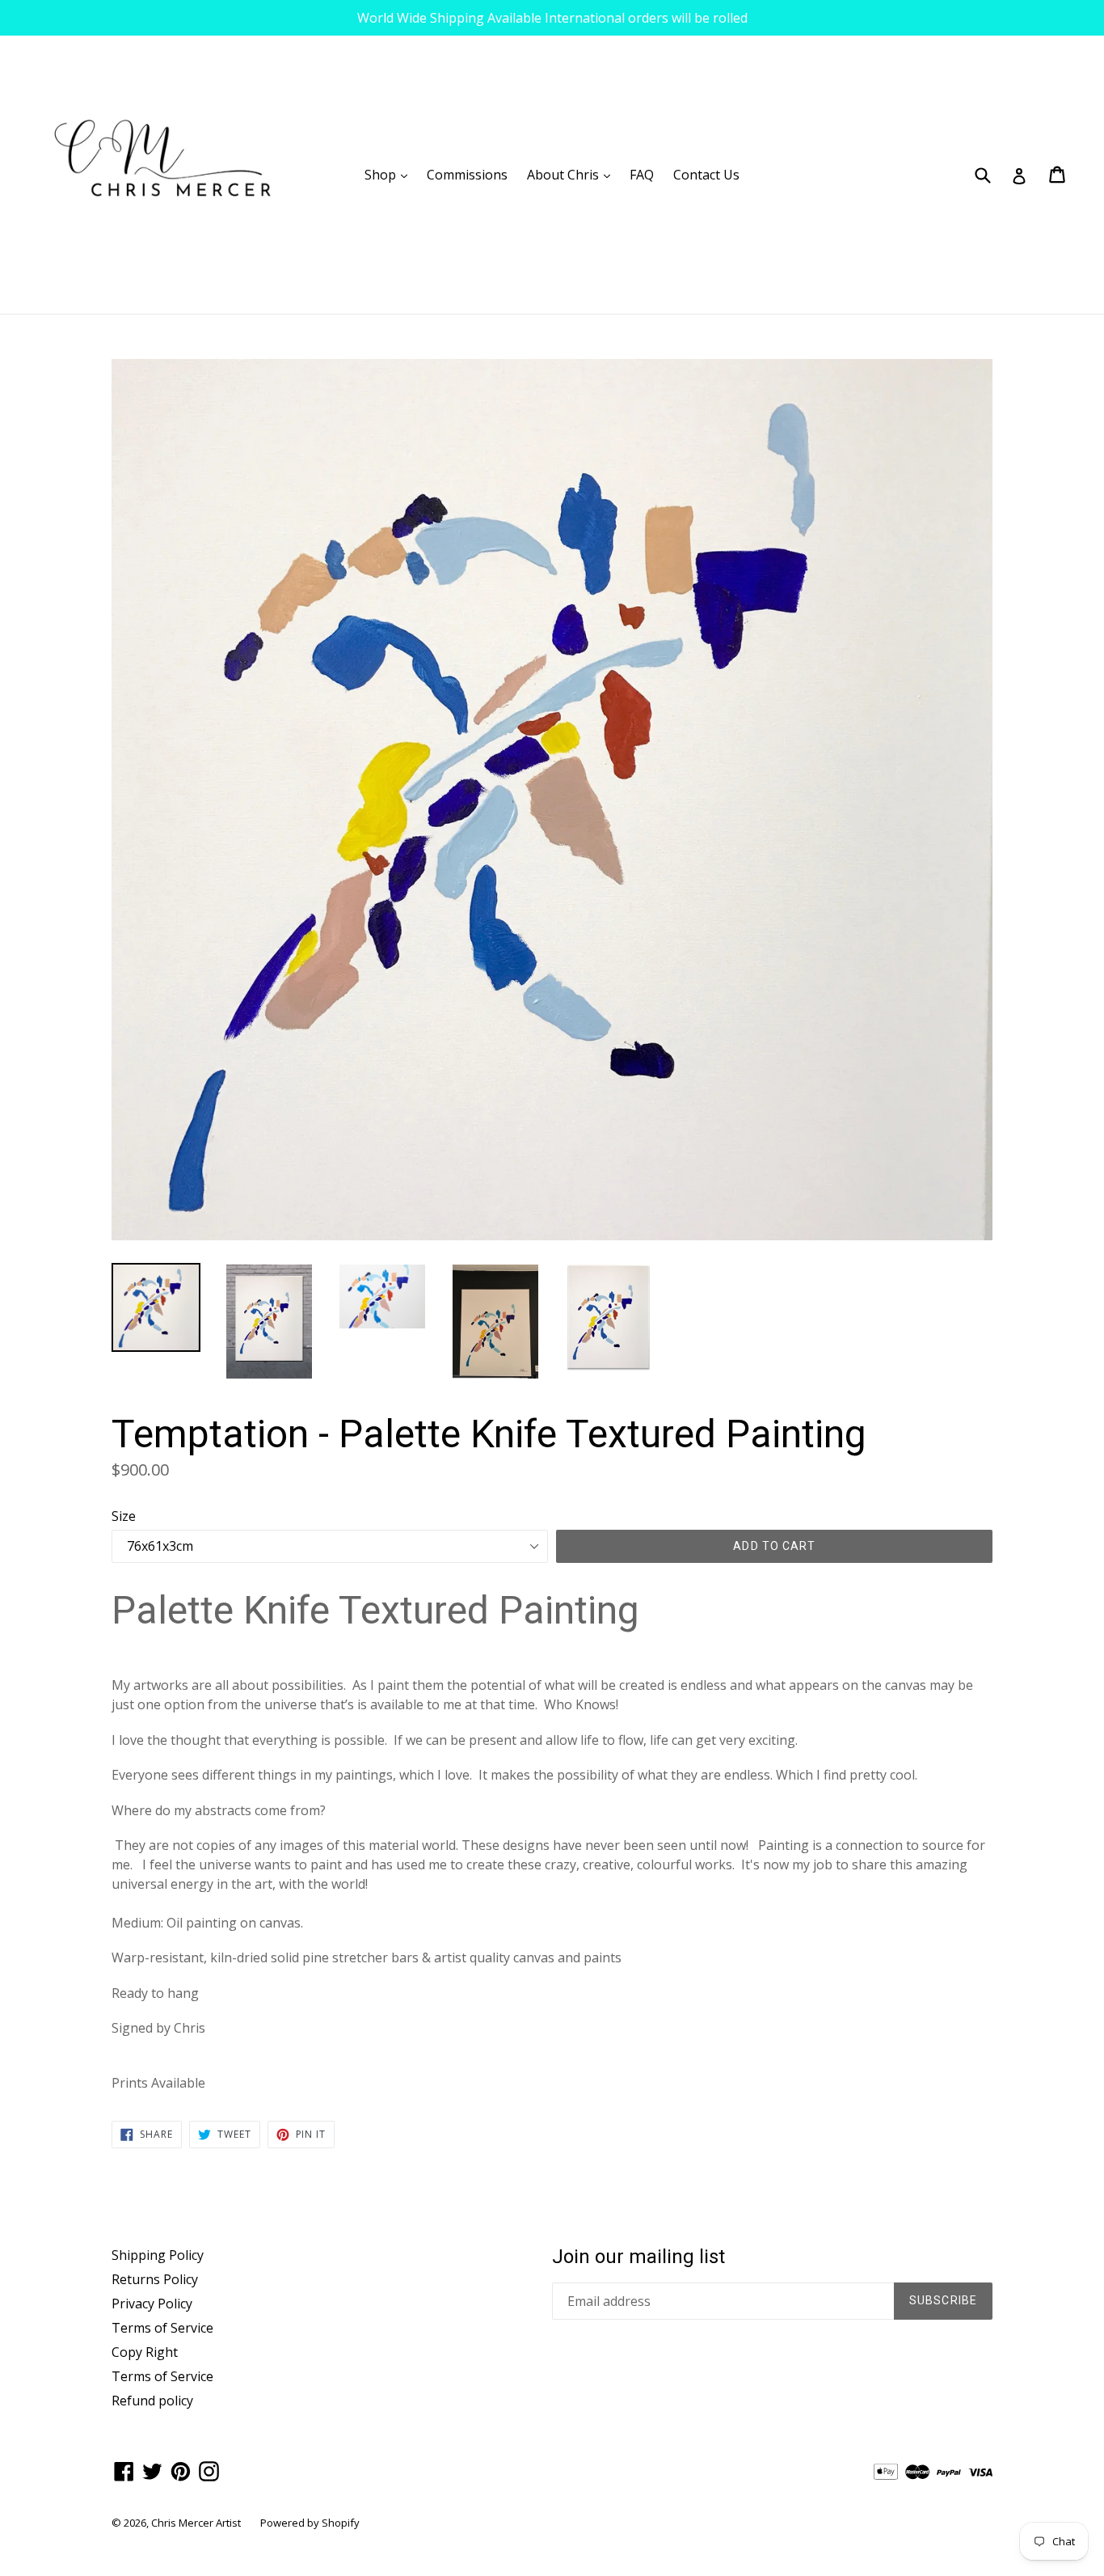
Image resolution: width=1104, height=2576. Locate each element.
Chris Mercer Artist (196, 2523)
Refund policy (152, 2401)
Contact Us (706, 175)
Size (124, 1516)
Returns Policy (155, 2279)
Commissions (467, 175)
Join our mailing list (638, 2257)
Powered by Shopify (310, 2523)
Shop (390, 174)
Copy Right (145, 2352)
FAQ (642, 175)
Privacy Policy (152, 2304)
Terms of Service (162, 2328)
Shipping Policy (158, 2255)
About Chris (573, 174)
